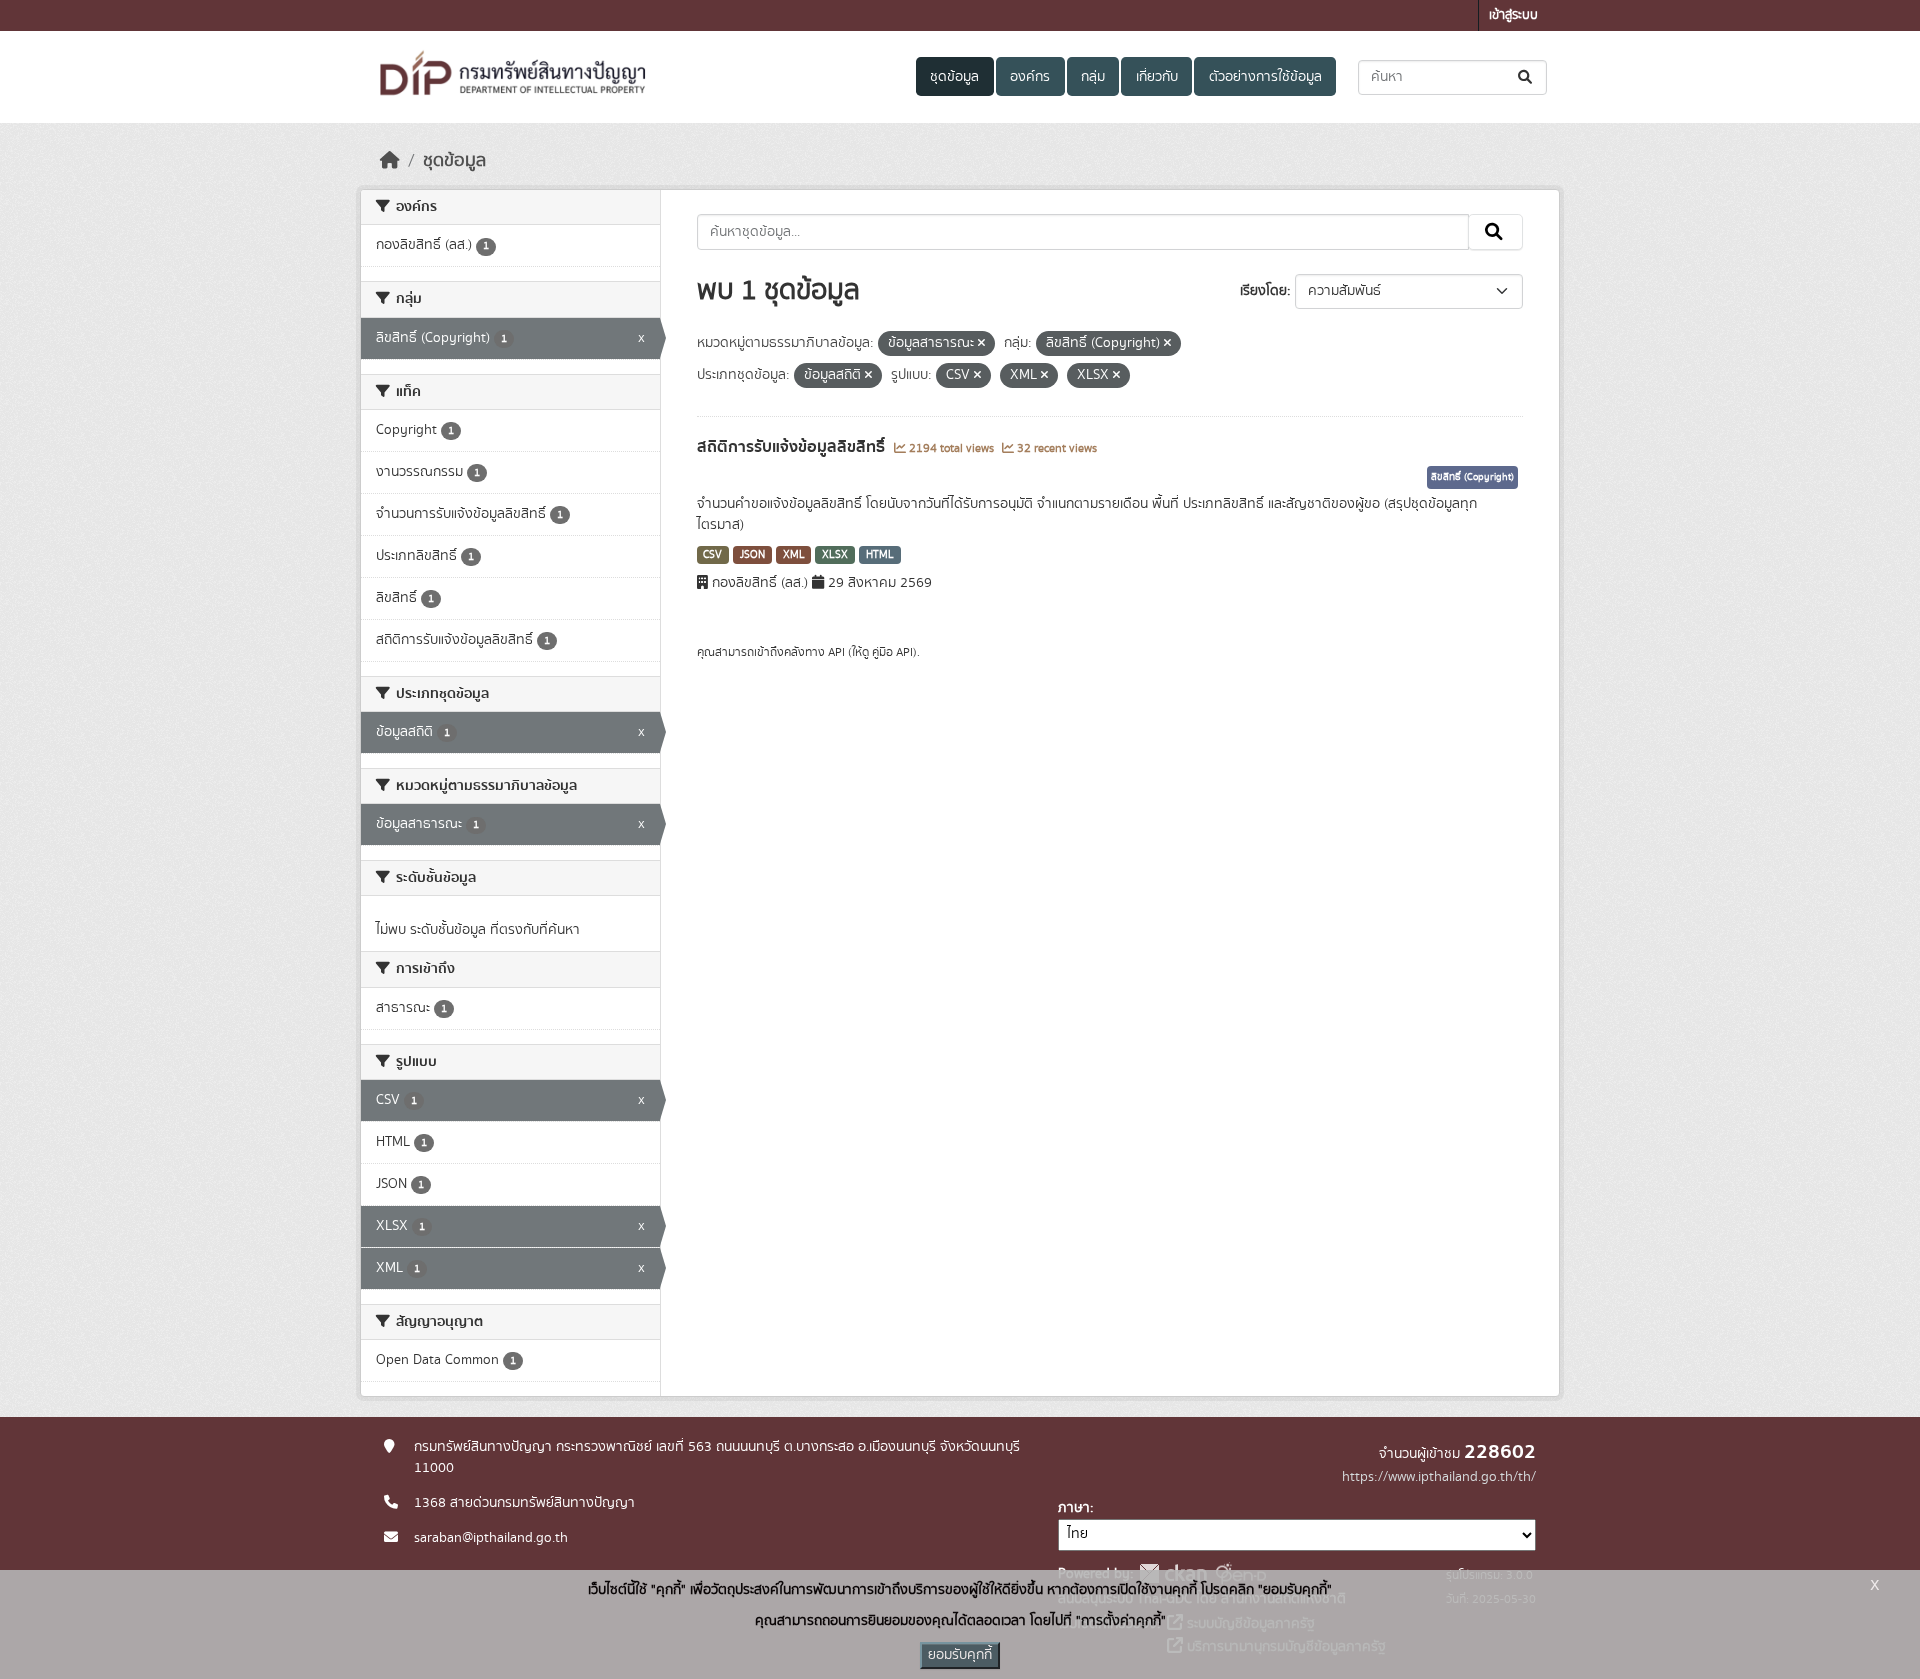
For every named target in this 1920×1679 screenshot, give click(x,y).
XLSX (835, 555)
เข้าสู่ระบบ (1513, 15)
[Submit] (1526, 77)
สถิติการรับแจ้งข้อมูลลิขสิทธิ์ (793, 447)
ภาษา (1074, 1508)
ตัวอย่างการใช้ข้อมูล (1265, 77)
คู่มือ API (892, 652)
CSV (712, 555)
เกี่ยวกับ (1157, 77)
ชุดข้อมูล (954, 77)
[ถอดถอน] (981, 344)
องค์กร (1030, 77)
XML (794, 555)
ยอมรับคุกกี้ (960, 1655)
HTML (880, 555)
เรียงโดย (1263, 291)
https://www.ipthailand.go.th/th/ (1439, 1477)
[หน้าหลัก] (390, 161)
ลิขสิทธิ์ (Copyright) (1472, 477)
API (836, 652)
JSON (752, 555)
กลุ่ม (1093, 77)
